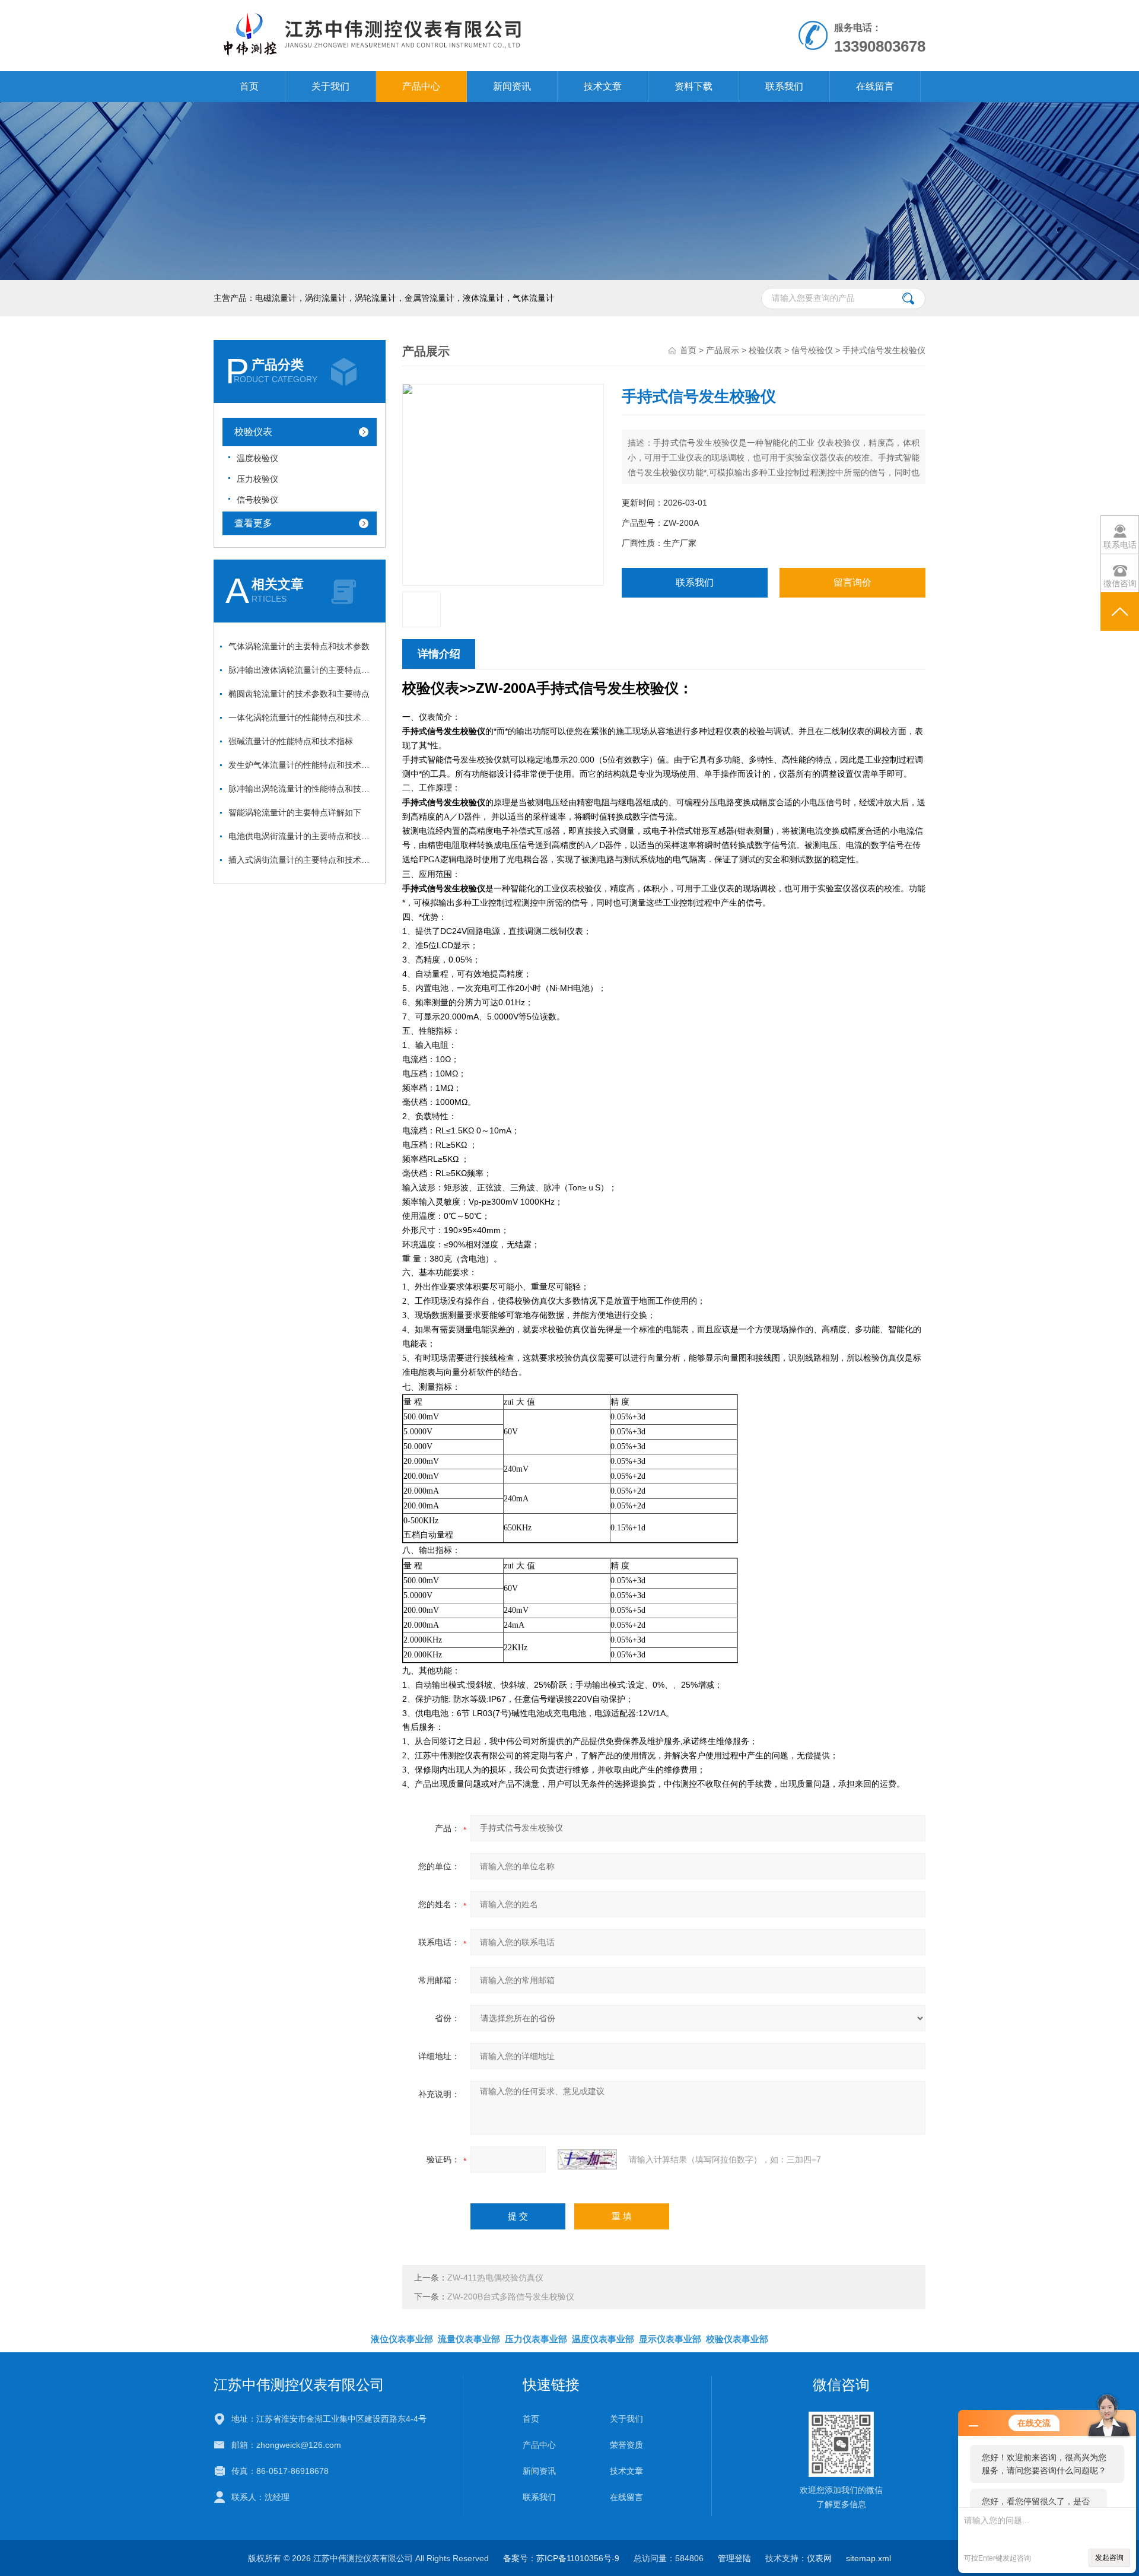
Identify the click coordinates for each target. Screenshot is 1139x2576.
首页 (249, 86)
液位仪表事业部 (402, 2339)
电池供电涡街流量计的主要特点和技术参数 (303, 836)
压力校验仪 (257, 479)
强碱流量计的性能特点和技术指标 (291, 741)
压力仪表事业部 (536, 2339)
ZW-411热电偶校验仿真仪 (495, 2278)
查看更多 (253, 523)
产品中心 (421, 86)
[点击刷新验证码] (587, 2159)
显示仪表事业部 (670, 2339)
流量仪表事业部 (469, 2339)
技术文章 (603, 86)
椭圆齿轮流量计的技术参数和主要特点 (299, 694)
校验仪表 (253, 432)
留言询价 (852, 582)
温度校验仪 (257, 458)
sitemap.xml (868, 2558)
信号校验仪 (257, 500)
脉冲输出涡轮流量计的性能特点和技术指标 (303, 789)
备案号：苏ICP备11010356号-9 (561, 2558)
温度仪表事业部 (603, 2339)
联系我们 (784, 86)
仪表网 (819, 2558)
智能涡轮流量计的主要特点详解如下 (295, 812)
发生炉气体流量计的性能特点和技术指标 (303, 765)
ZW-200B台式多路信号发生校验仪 (511, 2297)
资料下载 (693, 86)
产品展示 (723, 350)
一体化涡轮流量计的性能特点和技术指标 (303, 717)
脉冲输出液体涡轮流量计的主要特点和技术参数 (303, 670)
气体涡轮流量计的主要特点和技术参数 (299, 646)
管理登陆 (734, 2558)
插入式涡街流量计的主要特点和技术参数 (303, 860)
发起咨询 (1109, 2558)
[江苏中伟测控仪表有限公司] (432, 12)
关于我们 (330, 86)
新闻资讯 (512, 86)
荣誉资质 (626, 2445)
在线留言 (875, 86)
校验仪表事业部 (737, 2339)
